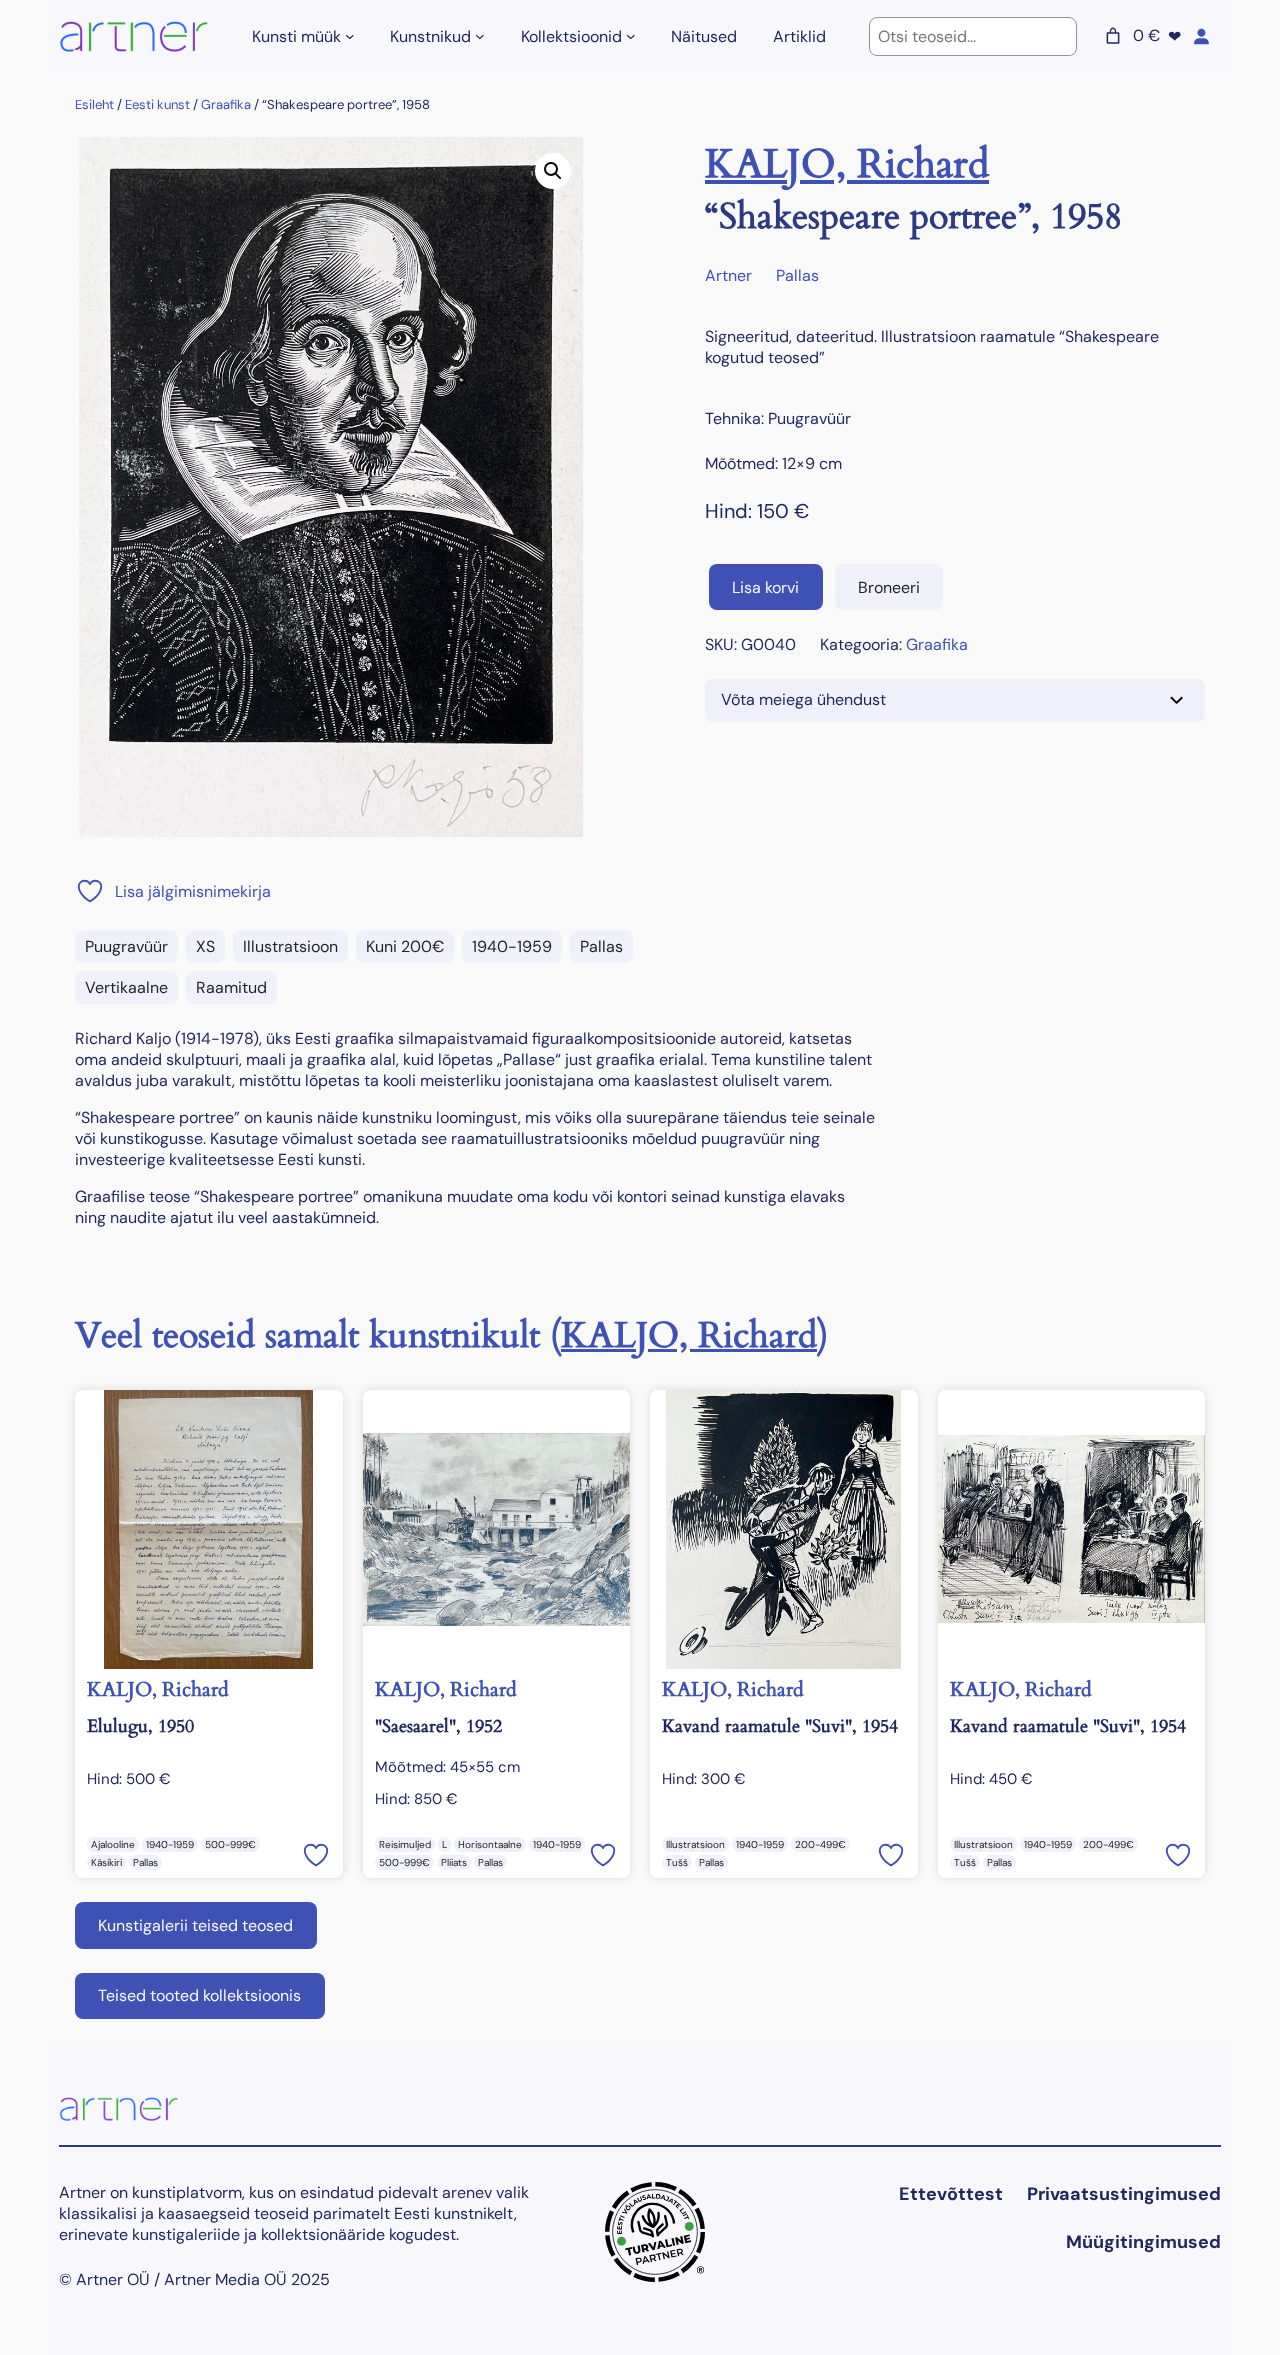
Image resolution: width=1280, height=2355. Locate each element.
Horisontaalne (490, 1844)
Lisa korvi (765, 587)
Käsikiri (106, 1862)
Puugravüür (126, 946)
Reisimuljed (405, 1844)
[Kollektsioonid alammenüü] (631, 36)
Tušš (677, 1862)
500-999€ (230, 1844)
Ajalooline (113, 1844)
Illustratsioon (290, 946)
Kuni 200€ (405, 946)
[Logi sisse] (1201, 36)
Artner (728, 275)
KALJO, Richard (847, 164)
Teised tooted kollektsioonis (199, 1995)
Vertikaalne (126, 987)
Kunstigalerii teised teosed (195, 1925)
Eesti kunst (157, 104)
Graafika (226, 104)
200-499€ (820, 1844)
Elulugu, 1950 (140, 1726)
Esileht (94, 104)
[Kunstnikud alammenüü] (480, 36)
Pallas (601, 946)
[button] (553, 171)
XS (205, 946)
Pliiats (454, 1862)
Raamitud (231, 987)
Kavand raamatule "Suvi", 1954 (780, 1726)
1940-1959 (512, 946)
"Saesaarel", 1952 (438, 1726)
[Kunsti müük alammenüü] (350, 36)
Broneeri (889, 587)
